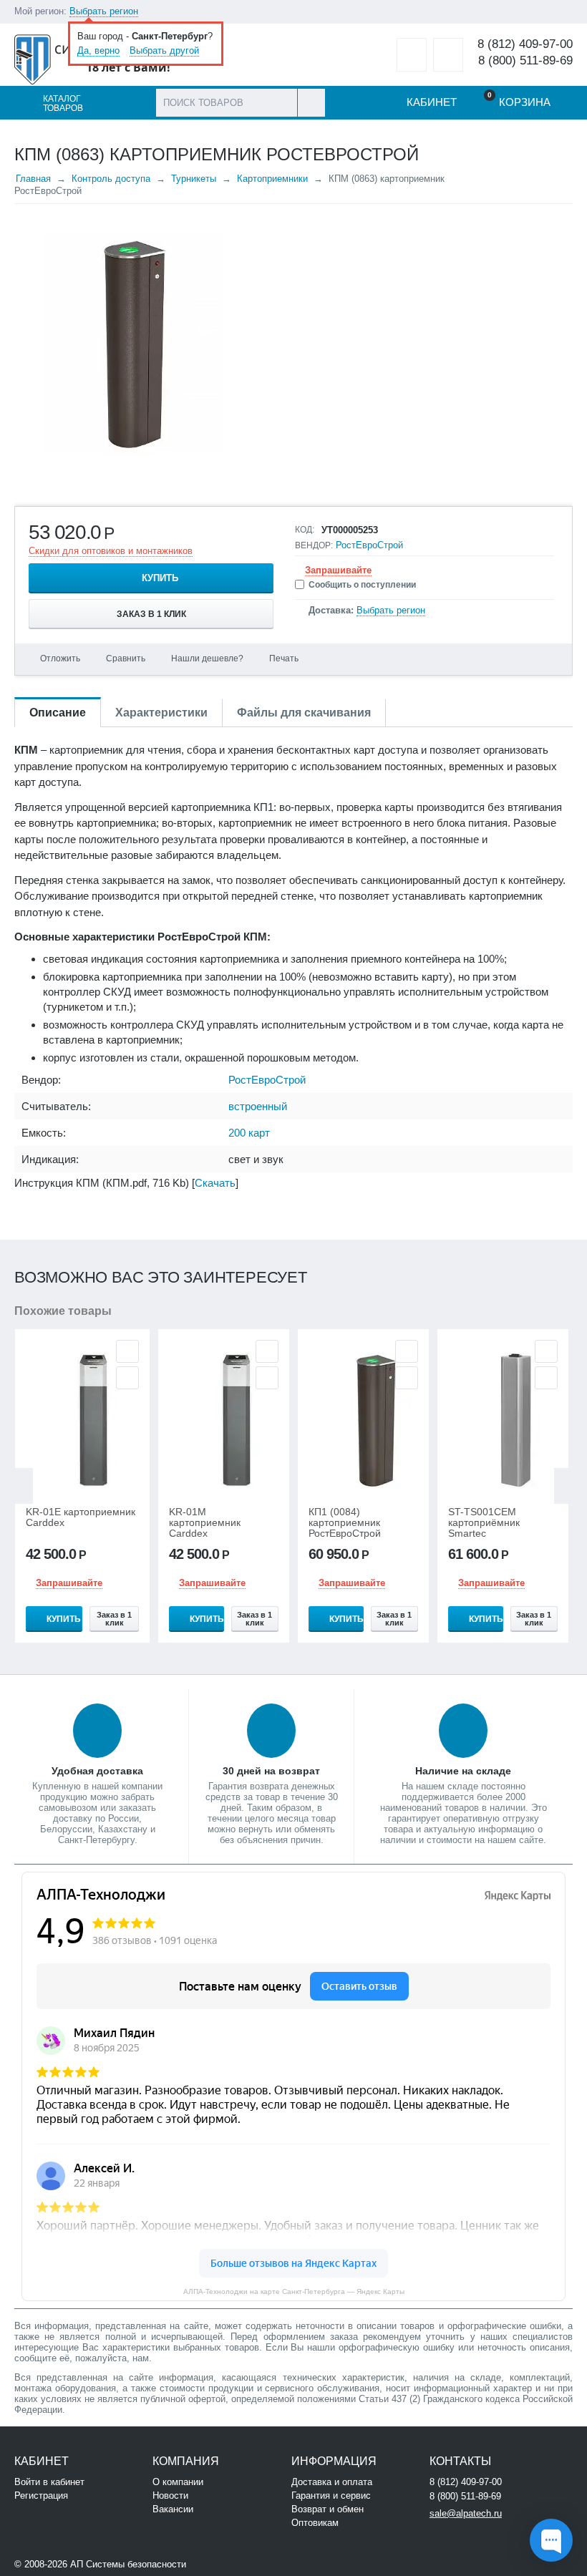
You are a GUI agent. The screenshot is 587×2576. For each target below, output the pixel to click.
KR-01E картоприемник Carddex (81, 1517)
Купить (160, 578)
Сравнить (126, 658)
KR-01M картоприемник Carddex (205, 1523)
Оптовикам (315, 2523)
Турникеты (194, 179)
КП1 (263, 807)
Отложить (60, 658)
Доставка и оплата (332, 2482)
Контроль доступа (111, 179)
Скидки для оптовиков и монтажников (111, 551)
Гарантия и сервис (331, 2495)
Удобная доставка (97, 1771)
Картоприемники (272, 179)
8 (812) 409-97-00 (525, 44)
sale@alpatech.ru (466, 2513)
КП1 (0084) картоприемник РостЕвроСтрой (345, 1523)
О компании (178, 2482)
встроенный (258, 1106)
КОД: (305, 530)
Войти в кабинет (49, 2482)
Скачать (215, 1183)
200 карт (249, 1133)
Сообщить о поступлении (362, 585)
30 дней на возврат (271, 1771)
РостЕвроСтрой (369, 545)
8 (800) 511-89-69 (525, 60)
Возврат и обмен (328, 2509)
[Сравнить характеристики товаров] (448, 55)
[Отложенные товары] (412, 55)
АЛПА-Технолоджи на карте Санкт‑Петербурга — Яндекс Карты (294, 2291)
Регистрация (41, 2495)
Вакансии (173, 2509)
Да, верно (98, 50)
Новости (170, 2495)
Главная (33, 179)
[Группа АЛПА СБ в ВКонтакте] (232, 2563)
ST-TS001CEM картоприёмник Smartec (484, 1523)
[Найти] (311, 103)
